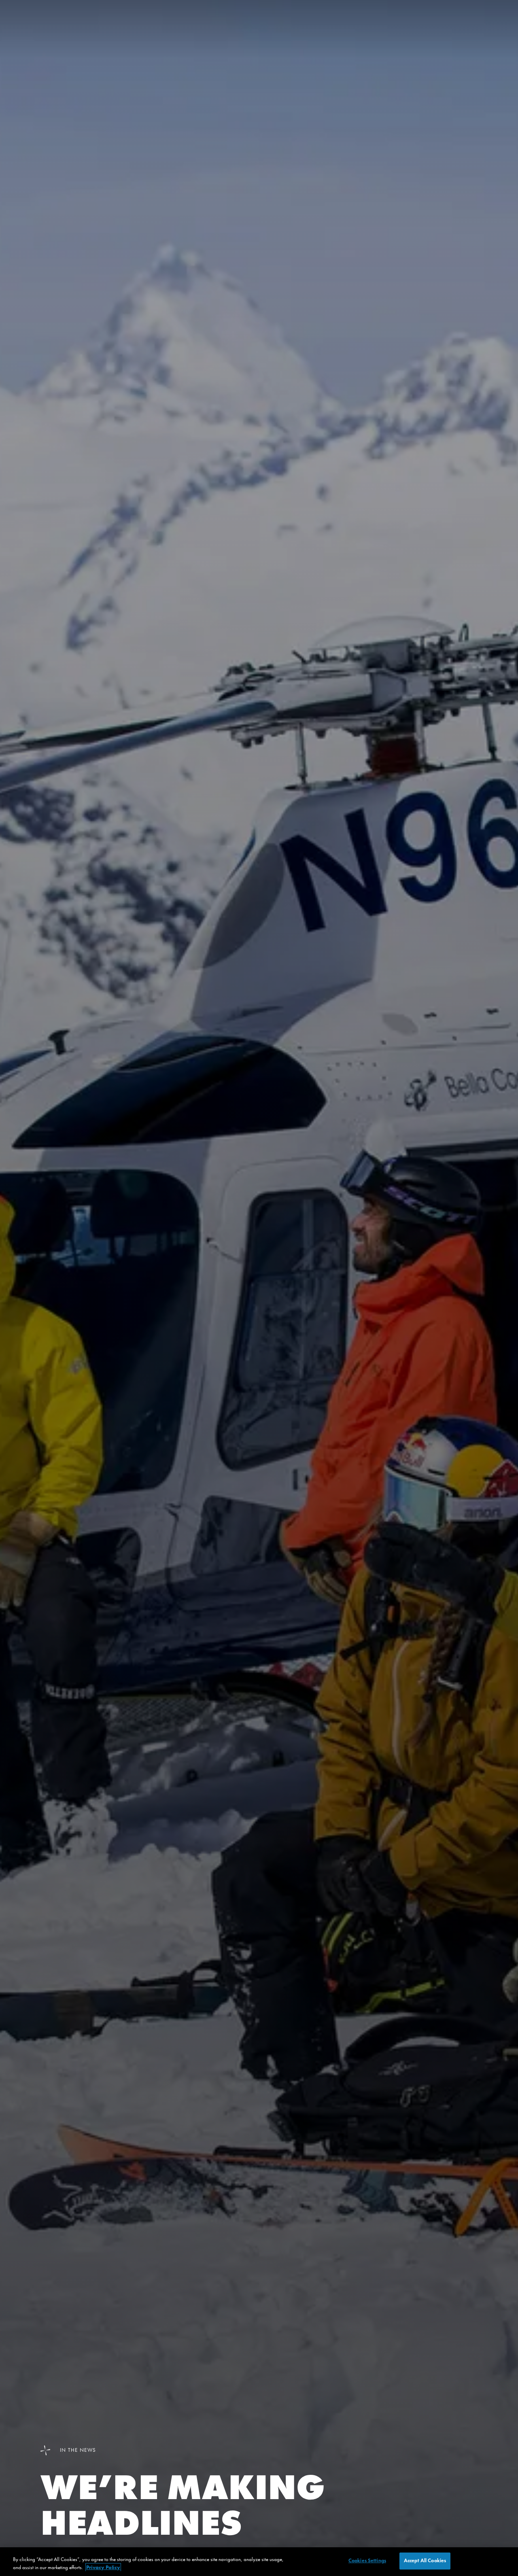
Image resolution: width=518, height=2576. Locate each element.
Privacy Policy (103, 2567)
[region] (259, 2562)
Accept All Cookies (425, 2561)
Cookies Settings (367, 2561)
